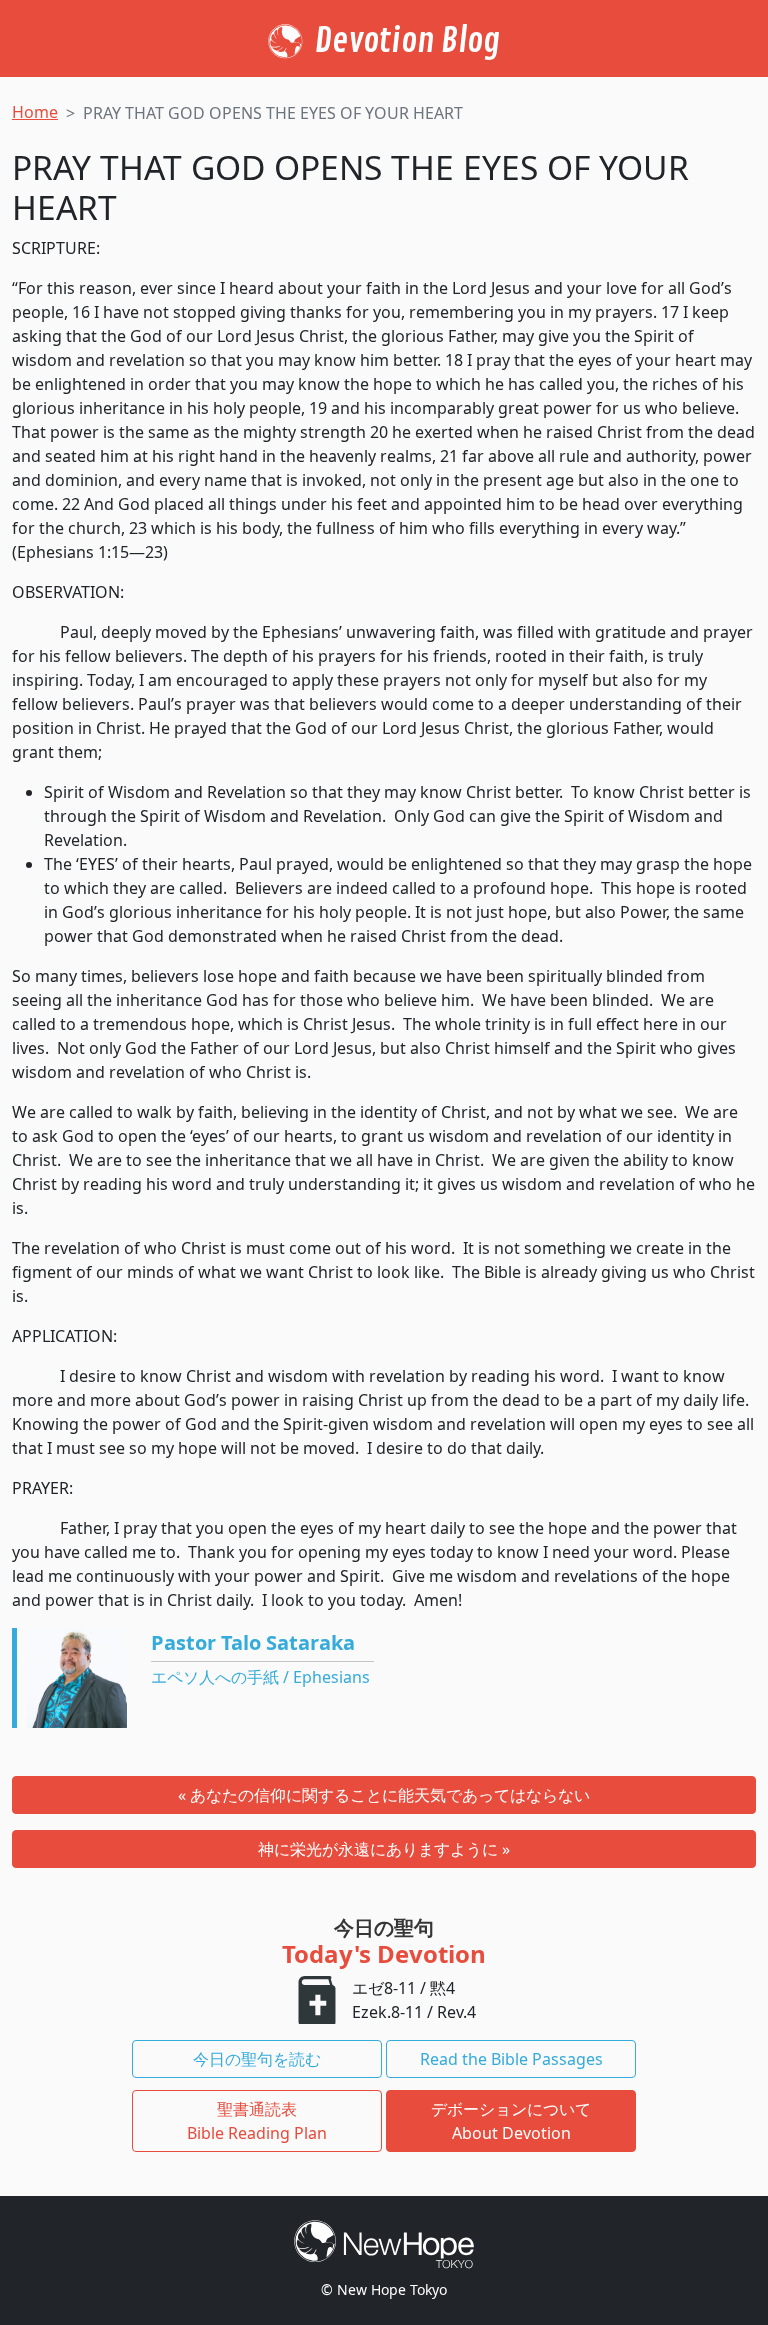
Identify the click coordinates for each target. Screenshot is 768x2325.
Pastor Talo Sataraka (253, 1642)
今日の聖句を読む (257, 2059)
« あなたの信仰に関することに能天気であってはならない (384, 1795)
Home (35, 112)
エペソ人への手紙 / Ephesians (260, 1677)
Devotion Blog (407, 41)
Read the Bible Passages (511, 2059)
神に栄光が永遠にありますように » (384, 1849)
